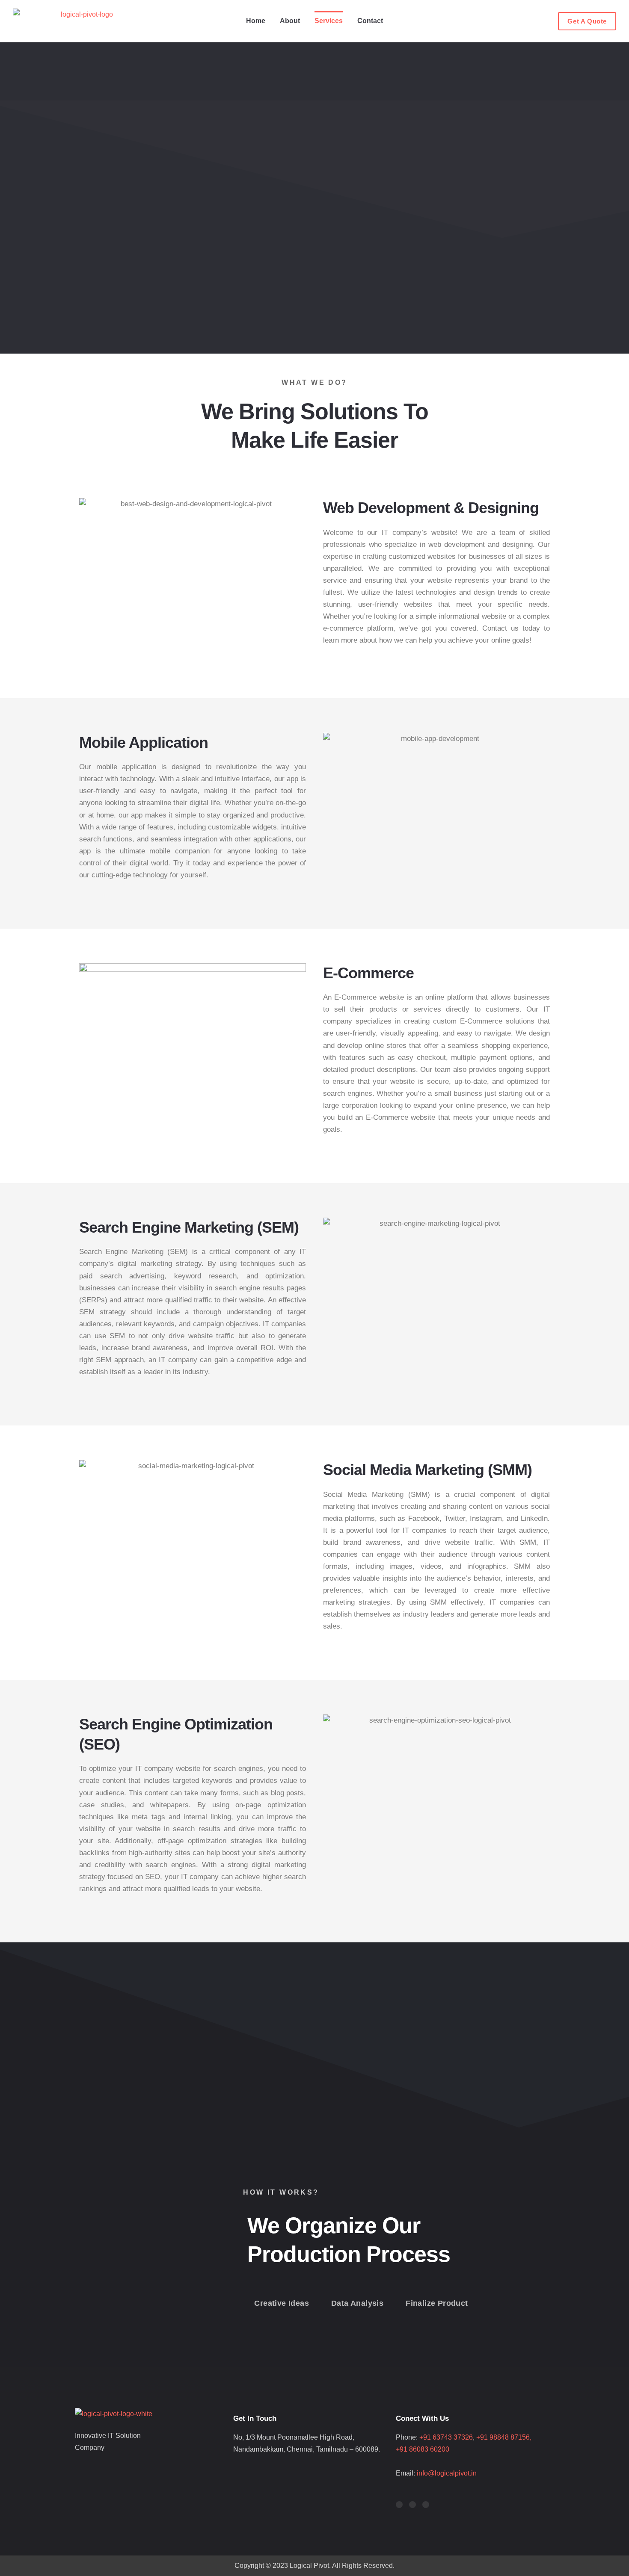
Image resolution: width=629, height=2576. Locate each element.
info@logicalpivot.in (447, 2473)
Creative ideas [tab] (282, 2303)
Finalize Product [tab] (437, 2303)
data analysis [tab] (357, 2303)
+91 (402, 2449)
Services (329, 21)
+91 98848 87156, (509, 2437)
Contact (370, 21)
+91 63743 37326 (446, 2437)
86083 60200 (429, 2449)
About (290, 21)
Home (256, 21)
